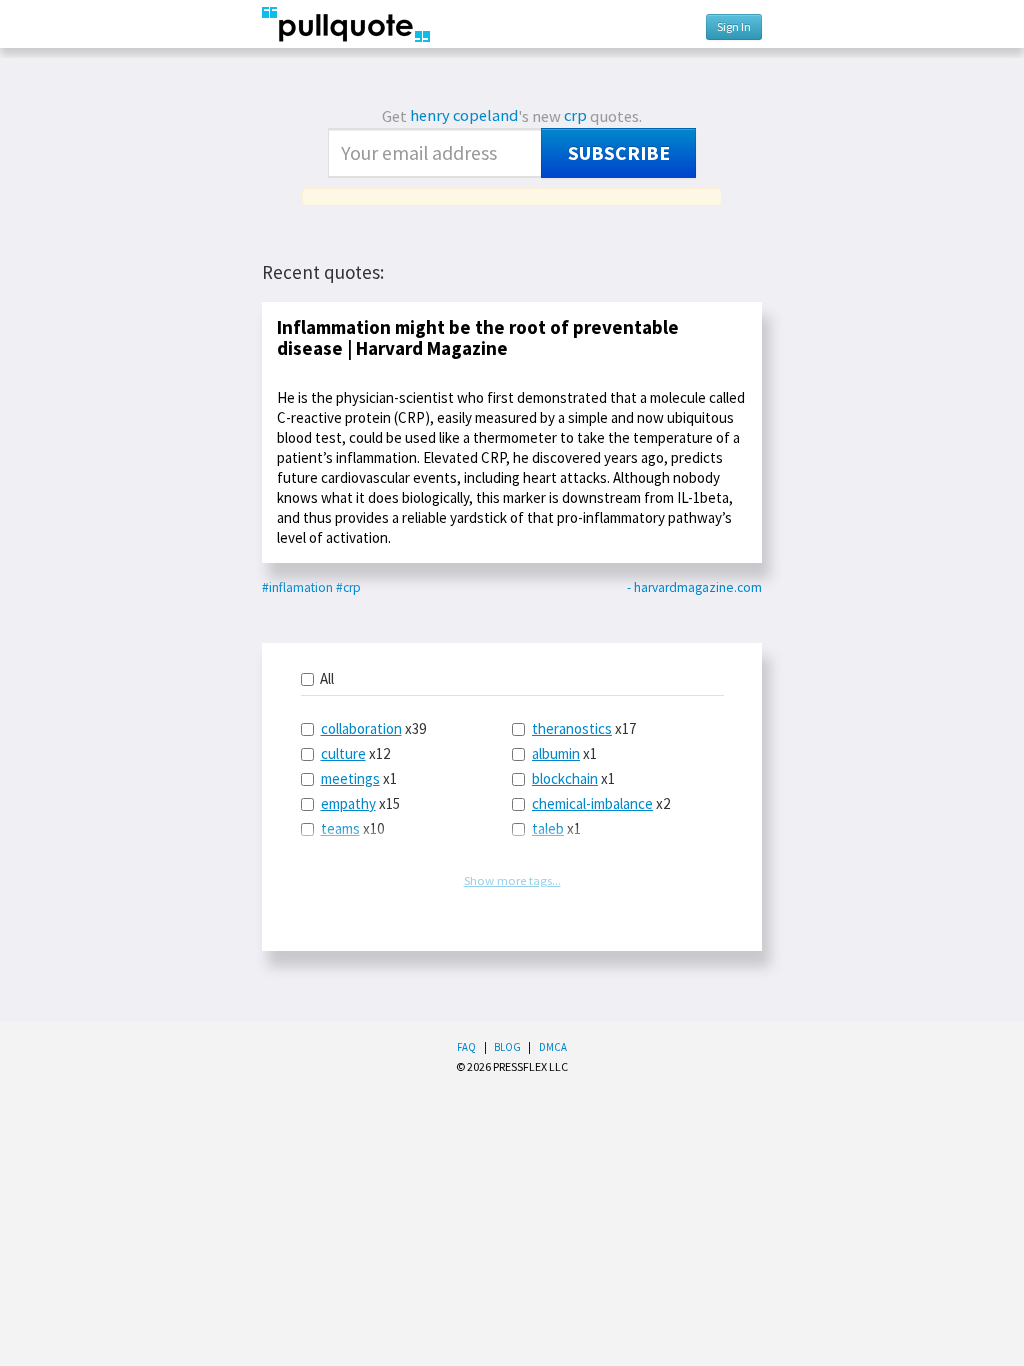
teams (340, 828)
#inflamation (297, 587)
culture (343, 753)
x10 (352, 828)
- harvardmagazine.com (694, 587)
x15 (360, 803)
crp (575, 115)
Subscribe (619, 153)
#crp (348, 587)
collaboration (361, 728)
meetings (350, 778)
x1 (359, 778)
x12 (355, 753)
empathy (348, 803)
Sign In (734, 26)
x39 (373, 728)
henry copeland (464, 115)
